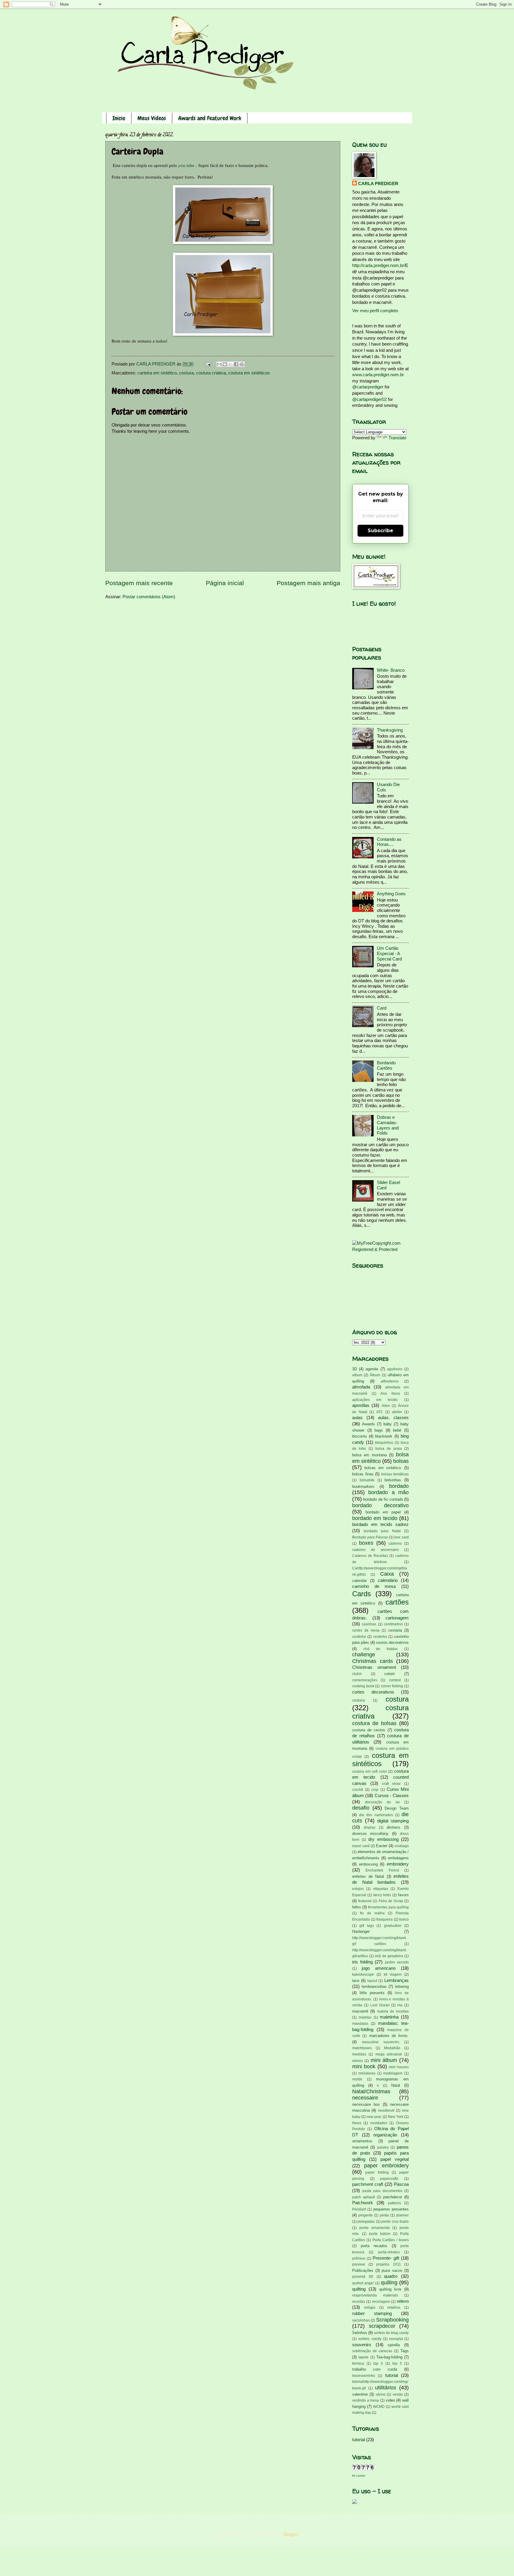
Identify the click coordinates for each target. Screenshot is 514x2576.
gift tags (366, 1926)
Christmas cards (373, 1661)
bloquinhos (384, 1442)
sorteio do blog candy (391, 2333)
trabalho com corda (375, 2369)
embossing (368, 1864)
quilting (359, 2289)
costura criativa (211, 373)
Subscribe (380, 531)
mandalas (360, 2023)
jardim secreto (397, 1962)
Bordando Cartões (386, 1066)
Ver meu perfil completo (375, 311)
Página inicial (225, 583)
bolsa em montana (369, 1455)
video (390, 2400)
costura (186, 373)
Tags (405, 2351)
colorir (390, 1674)
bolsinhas (393, 1480)
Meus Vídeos (152, 118)
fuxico (404, 1919)
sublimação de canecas (372, 2351)
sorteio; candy (370, 2339)
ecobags (402, 1846)
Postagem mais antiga (308, 583)
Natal (396, 2085)
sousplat (396, 2339)
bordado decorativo (380, 1505)
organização (385, 2135)
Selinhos (360, 2333)
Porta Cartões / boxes (391, 2240)
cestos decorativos (392, 1642)
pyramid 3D (363, 2276)
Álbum (375, 1375)
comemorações (365, 1680)
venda (398, 2394)
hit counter (359, 2476)
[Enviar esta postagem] (207, 364)
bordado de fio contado (383, 1499)
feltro (356, 1907)
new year (374, 2117)
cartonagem (397, 1618)
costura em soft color (370, 1771)
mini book (364, 2066)
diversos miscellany (370, 1834)
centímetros (393, 1624)
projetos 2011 (389, 2264)
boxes (366, 1543)
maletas (365, 2017)
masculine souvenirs (381, 2042)
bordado (399, 1486)
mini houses (399, 2067)
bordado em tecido (375, 1518)
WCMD (379, 2406)
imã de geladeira (389, 1956)
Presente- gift (386, 2258)
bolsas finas (363, 1474)
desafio (361, 1808)
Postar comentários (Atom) (149, 597)
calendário (388, 1580)
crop (375, 1790)
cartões (397, 1602)
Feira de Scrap (391, 1901)
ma (400, 2005)
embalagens (398, 1858)
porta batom (380, 2234)
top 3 (378, 2363)
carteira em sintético (157, 373)
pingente (366, 2215)
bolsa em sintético (380, 1458)
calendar (359, 1581)
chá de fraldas (381, 1649)
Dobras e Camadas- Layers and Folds (388, 1125)
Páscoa (401, 2184)
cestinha (359, 1637)
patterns (394, 2203)
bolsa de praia (389, 1448)
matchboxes (362, 2048)
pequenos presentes (391, 2209)
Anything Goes (391, 894)
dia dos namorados (376, 1815)
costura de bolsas (374, 1723)
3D (355, 1369)
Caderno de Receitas (370, 1556)
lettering (402, 1987)
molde (357, 2079)
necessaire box (366, 2104)
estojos (358, 1889)
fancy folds (382, 1895)
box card (402, 1537)
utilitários (386, 2388)
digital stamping (393, 1821)
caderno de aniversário (376, 1550)
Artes (386, 1406)
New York (396, 2117)
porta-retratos (389, 2252)
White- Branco (391, 670)
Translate (397, 438)
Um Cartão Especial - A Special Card (389, 953)
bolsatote (367, 1480)
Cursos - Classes (392, 1796)
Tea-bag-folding (389, 2357)
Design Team (397, 1808)
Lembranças (397, 1980)
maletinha (389, 2017)
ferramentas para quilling (388, 1907)
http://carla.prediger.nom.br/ (379, 265)
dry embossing (383, 1839)
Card (382, 1008)
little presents (372, 1993)
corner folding (392, 1686)
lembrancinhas (374, 1987)
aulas (357, 1418)
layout (372, 1981)
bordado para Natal (382, 1531)
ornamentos (362, 2141)
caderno (395, 1543)
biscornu (359, 1436)
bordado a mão (388, 1492)
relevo (403, 2301)
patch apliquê (364, 2197)
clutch (357, 1674)
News (357, 2123)
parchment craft (368, 2184)
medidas (359, 2054)
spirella (394, 2345)
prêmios (359, 2258)
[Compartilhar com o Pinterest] (242, 364)
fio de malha (372, 1913)
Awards (368, 1424)
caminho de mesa (374, 1586)
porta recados (374, 2246)
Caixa (387, 1574)
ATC (380, 1412)
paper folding (377, 2172)
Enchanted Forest (382, 1870)
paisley (383, 2147)
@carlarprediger (368, 387)
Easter (382, 1846)
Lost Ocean (380, 2005)
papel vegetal (395, 2159)
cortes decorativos (373, 1692)
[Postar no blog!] (225, 364)
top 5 (397, 2363)
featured (365, 1901)
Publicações (363, 2270)
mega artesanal (389, 2054)
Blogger (291, 2534)
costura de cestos (369, 1730)
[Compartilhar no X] (231, 364)
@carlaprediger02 (369, 399)
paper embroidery (387, 2166)
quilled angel (363, 2283)
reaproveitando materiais (375, 2295)
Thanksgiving (390, 730)
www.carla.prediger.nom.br (378, 375)
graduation (393, 1926)
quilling (389, 2283)
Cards (362, 1594)
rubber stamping (372, 2313)
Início (119, 118)
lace (356, 1981)
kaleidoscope (363, 1974)
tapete (363, 2357)
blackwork (384, 1436)
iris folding (362, 1962)
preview (359, 2264)
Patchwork (363, 2203)
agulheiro (395, 1369)
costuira (359, 1700)
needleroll (386, 2110)
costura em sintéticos (249, 373)
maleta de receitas (393, 2011)
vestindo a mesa (366, 2400)
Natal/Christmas (371, 2091)
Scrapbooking (392, 2320)
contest (395, 1680)
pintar (384, 2215)
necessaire (365, 2098)
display (370, 1827)
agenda (372, 1369)
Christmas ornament (374, 1667)
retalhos (394, 2307)
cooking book (363, 1686)
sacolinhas (361, 2320)
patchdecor (393, 2197)
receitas (359, 2301)
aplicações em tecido (375, 1400)
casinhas (369, 1624)
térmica (358, 2363)
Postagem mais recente (139, 583)
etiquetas (381, 1889)
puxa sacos (392, 2270)
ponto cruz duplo (395, 2221)
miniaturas (367, 2073)
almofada (361, 1387)
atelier (397, 1412)
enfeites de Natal (368, 1876)
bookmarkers (363, 1487)
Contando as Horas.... (389, 842)
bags (379, 1430)
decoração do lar (382, 1802)
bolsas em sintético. (383, 1468)
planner (402, 2215)
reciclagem (381, 2301)
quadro (391, 2276)
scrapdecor (382, 2326)
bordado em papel (383, 1512)
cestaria (395, 1630)
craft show (391, 1784)
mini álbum (384, 2060)
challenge (364, 1655)
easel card (361, 1846)
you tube (186, 165)
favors (403, 1895)
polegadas (366, 2221)
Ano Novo (390, 1393)
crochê (358, 1790)
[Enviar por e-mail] (219, 364)
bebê (397, 1430)
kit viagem (393, 1974)
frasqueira (384, 1919)
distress (394, 1827)
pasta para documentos (382, 2191)
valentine (360, 2394)
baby (388, 1424)
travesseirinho (364, 2376)
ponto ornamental (374, 2228)
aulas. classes (393, 1418)
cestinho (380, 1637)
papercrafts (389, 2179)
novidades (379, 2123)
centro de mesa (366, 1630)
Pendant (359, 2209)
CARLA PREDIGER (378, 184)
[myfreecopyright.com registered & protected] (380, 1249)
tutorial (392, 2375)
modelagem (393, 2073)
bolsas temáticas (395, 1474)
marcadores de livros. (389, 2036)
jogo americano (379, 1968)
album (357, 1375)
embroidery (398, 1864)
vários (381, 2394)
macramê (360, 2011)
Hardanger (361, 1931)
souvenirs (362, 2345)
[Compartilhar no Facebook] (236, 364)
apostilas (361, 1405)
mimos (358, 2061)
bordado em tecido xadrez (380, 1524)
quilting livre (390, 2289)
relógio (370, 2307)
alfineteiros (390, 1381)
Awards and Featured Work (210, 118)
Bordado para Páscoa (370, 1537)
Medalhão (392, 2048)
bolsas (401, 1461)
